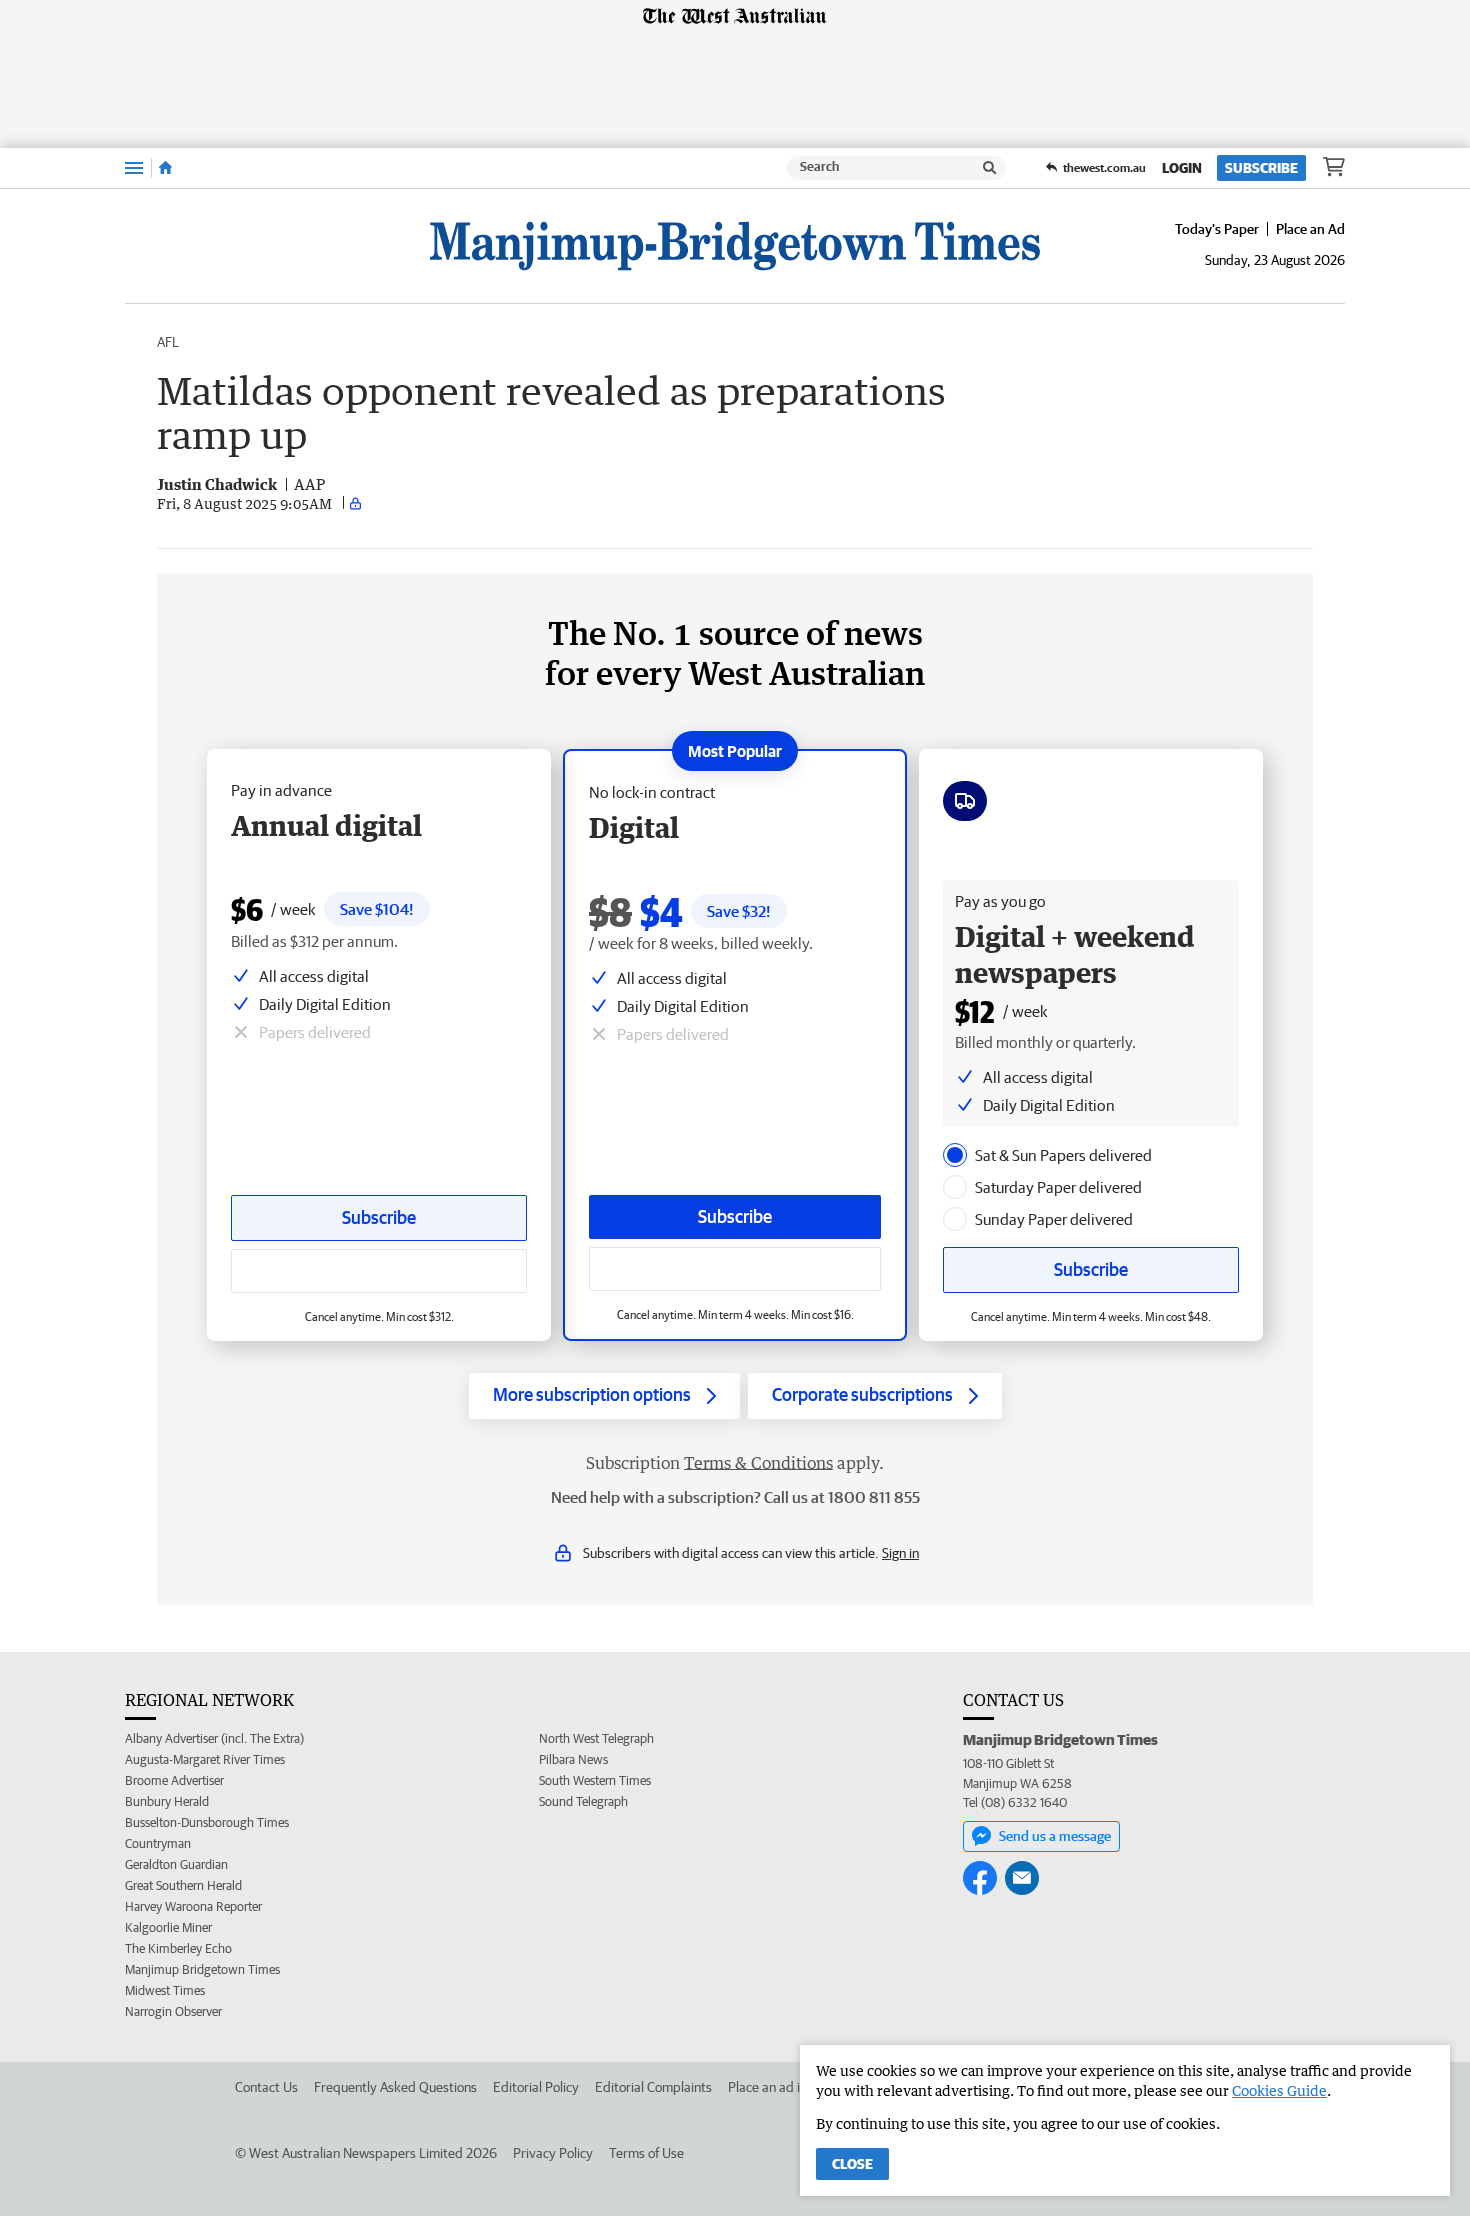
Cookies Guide (1279, 2090)
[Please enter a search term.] (990, 168)
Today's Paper (1217, 229)
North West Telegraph (596, 1738)
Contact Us (266, 2087)
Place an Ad (1310, 229)
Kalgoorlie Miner (168, 1927)
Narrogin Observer (173, 2011)
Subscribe (1261, 168)
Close (852, 2164)
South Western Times (595, 1780)
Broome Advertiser (174, 1780)
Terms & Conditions (758, 1463)
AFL (168, 342)
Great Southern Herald (183, 1885)
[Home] (165, 168)
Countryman (158, 1843)
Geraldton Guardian (176, 1864)
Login (1182, 168)
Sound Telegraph (583, 1801)
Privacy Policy (553, 2153)
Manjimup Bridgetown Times (202, 1969)
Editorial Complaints (653, 2087)
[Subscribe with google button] (735, 1269)
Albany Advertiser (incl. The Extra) (214, 1738)
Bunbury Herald (167, 1801)
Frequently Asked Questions (395, 2087)
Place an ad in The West (796, 2087)
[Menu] (134, 167)
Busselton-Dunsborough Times (207, 1822)
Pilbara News (573, 1759)
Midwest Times (165, 1990)
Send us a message (1055, 1836)
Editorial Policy (536, 2087)
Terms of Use (646, 2153)
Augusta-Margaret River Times (205, 1759)
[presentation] (955, 1155)
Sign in (900, 1553)
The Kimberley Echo (178, 1948)
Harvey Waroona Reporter (193, 1906)
